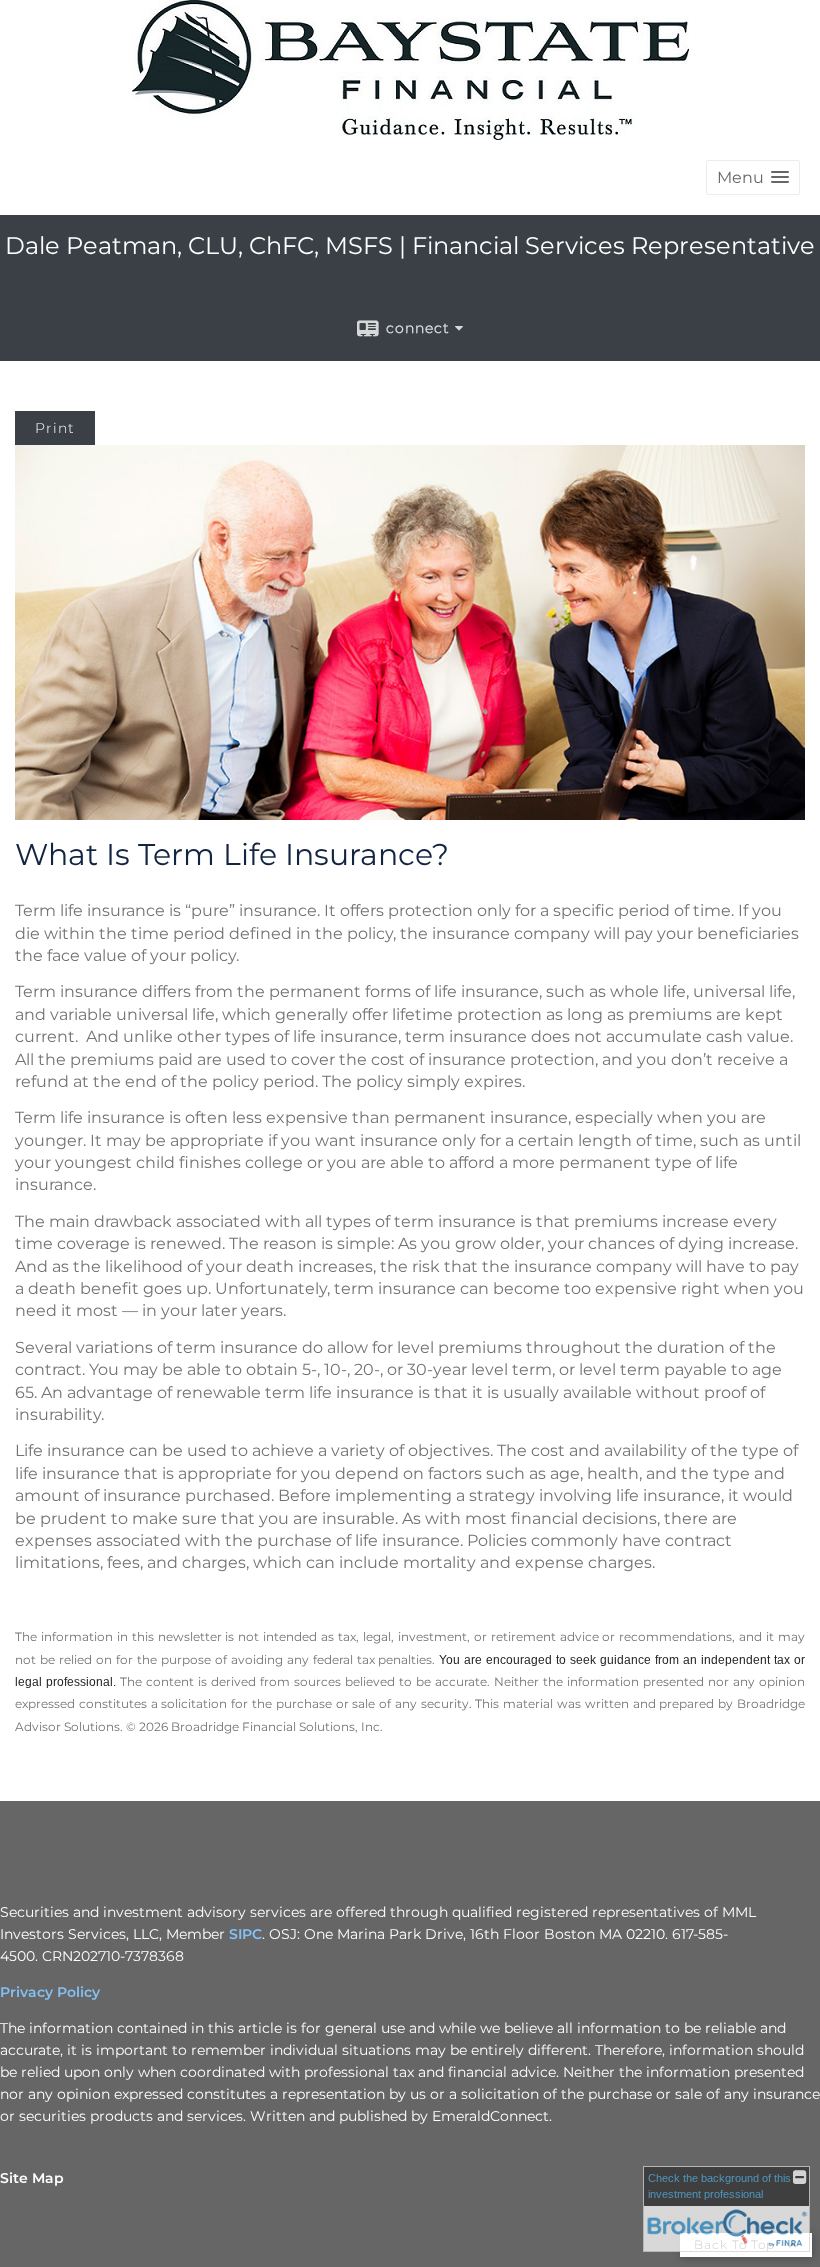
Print (55, 428)
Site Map (32, 2178)
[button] (753, 177)
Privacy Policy (50, 1992)
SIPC (245, 1934)
